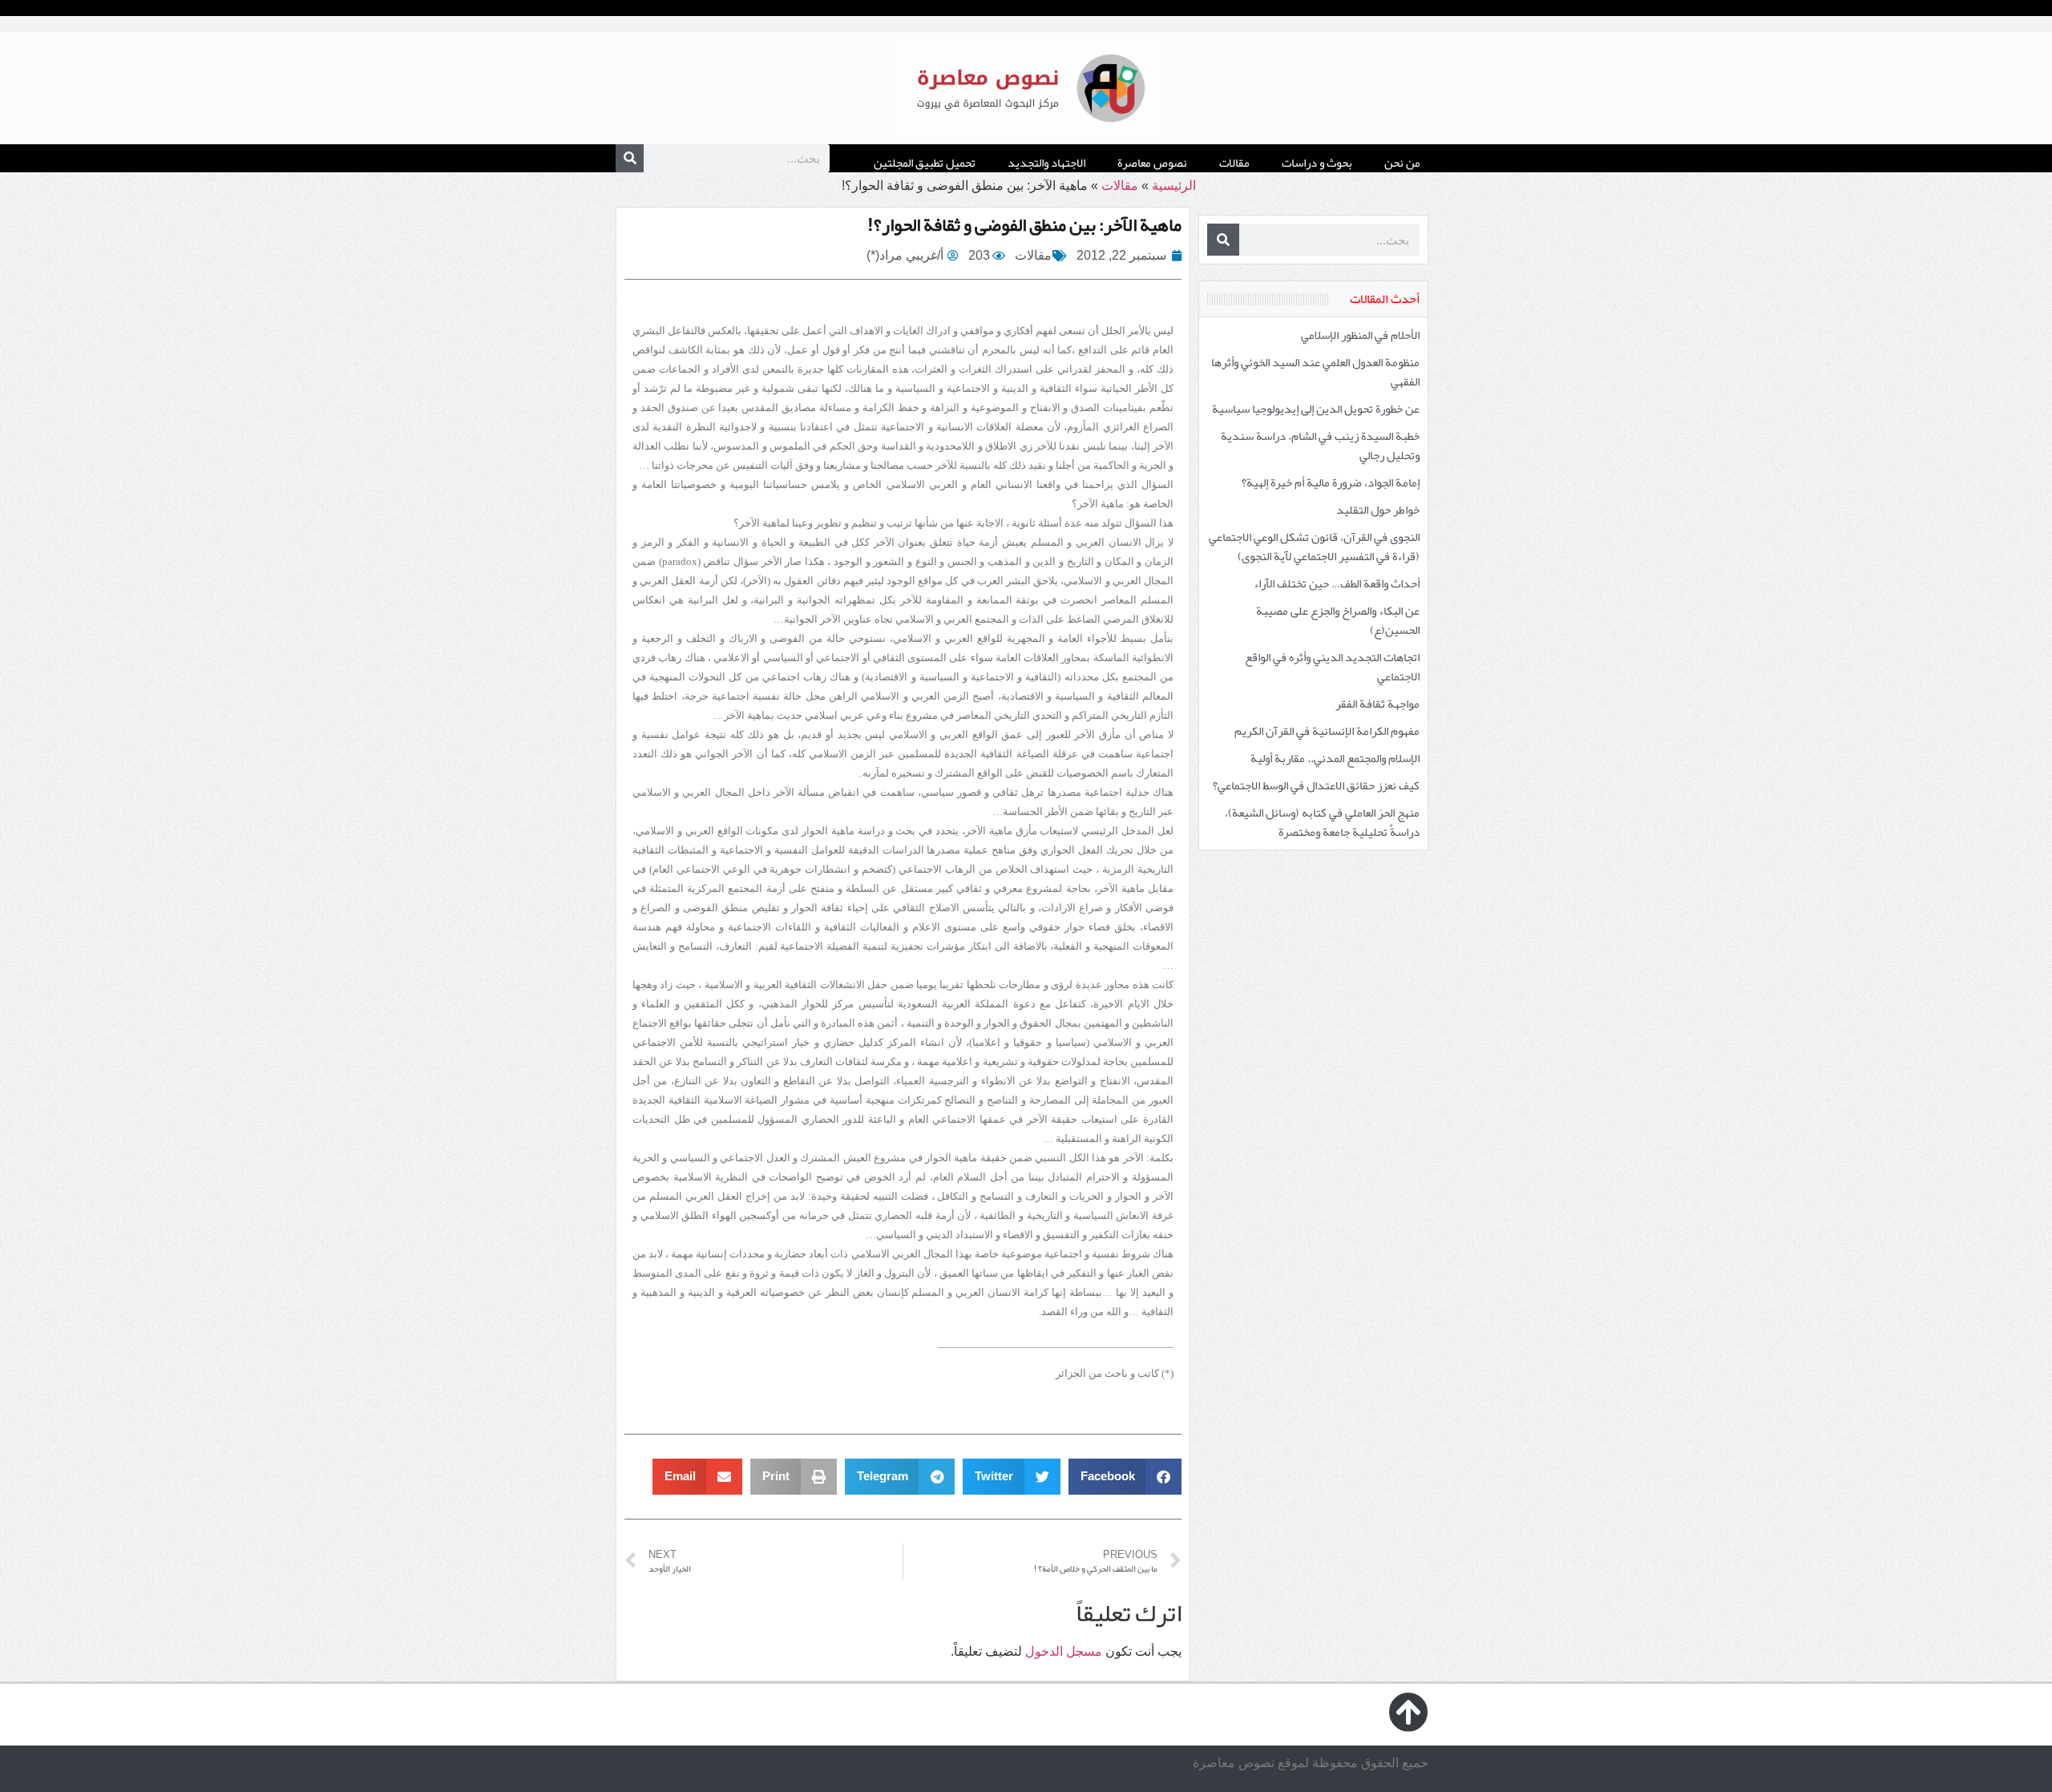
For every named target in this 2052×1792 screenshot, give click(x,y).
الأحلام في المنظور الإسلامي (1360, 335)
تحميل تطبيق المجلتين (925, 163)
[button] (1125, 1477)
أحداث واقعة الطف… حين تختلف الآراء (1337, 583)
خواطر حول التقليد (1378, 510)
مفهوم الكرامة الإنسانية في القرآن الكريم (1327, 731)
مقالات (1234, 163)
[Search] (630, 158)
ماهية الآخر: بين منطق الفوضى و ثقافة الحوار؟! (1024, 224)
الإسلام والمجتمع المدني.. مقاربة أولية (1335, 758)
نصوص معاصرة (1152, 163)
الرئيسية (1174, 186)
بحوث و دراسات (1317, 163)
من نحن (1402, 163)
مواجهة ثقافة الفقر (1377, 704)
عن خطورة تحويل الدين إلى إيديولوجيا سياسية (1316, 409)
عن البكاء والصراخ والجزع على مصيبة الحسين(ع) (1338, 620)
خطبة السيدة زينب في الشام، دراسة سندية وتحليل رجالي (1320, 446)
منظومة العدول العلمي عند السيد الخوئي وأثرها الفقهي (1315, 372)
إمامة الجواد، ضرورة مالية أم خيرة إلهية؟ (1331, 482)
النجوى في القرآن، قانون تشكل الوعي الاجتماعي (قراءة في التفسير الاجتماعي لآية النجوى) (1314, 547)
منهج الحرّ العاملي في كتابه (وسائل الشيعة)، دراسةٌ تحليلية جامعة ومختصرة (1322, 822)
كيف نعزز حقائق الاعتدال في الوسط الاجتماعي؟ (1316, 785)
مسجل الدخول (1064, 1651)
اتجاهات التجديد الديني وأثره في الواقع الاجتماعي (1332, 667)
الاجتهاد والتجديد (1046, 163)
